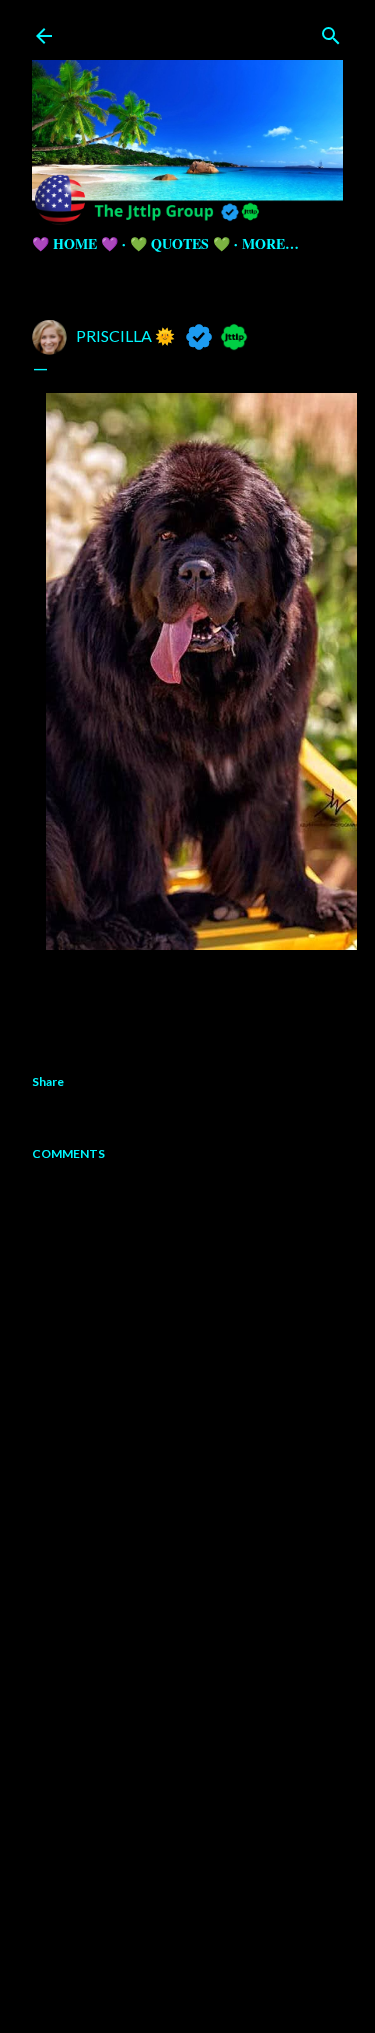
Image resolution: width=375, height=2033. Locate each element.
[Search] (331, 31)
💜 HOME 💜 (75, 243)
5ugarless (237, 1975)
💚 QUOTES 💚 (180, 243)
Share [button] (48, 1081)
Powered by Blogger (203, 1937)
